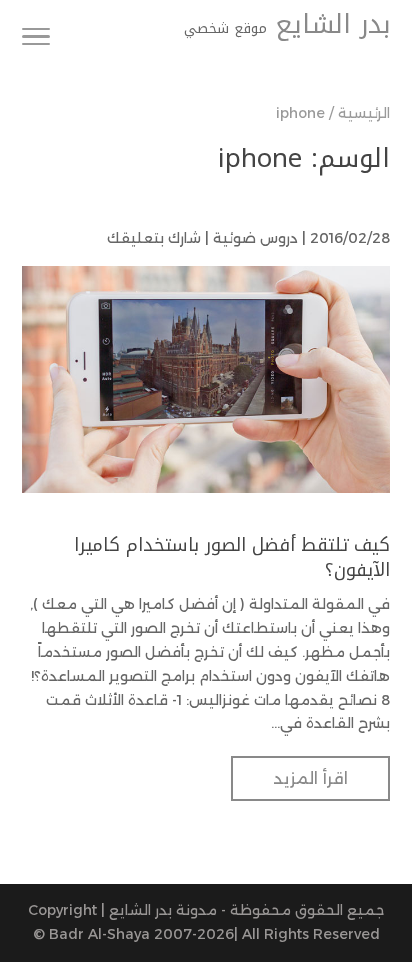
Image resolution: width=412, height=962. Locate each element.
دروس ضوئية (255, 238)
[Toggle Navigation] (36, 40)
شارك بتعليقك (154, 238)
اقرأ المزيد (310, 778)
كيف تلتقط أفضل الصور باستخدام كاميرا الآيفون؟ (232, 557)
